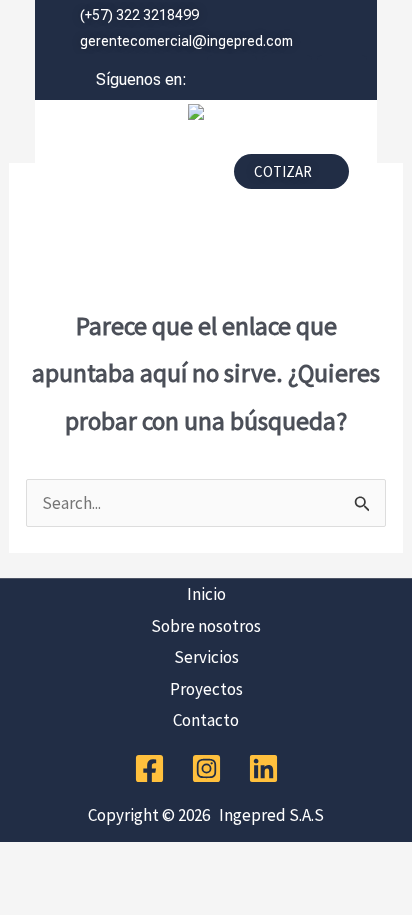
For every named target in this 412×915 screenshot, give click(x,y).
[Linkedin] (263, 768)
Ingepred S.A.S (268, 815)
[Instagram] (206, 768)
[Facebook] (149, 768)
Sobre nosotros (206, 626)
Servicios (206, 657)
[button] (127, 177)
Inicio (206, 594)
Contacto (206, 720)
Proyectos (206, 689)
